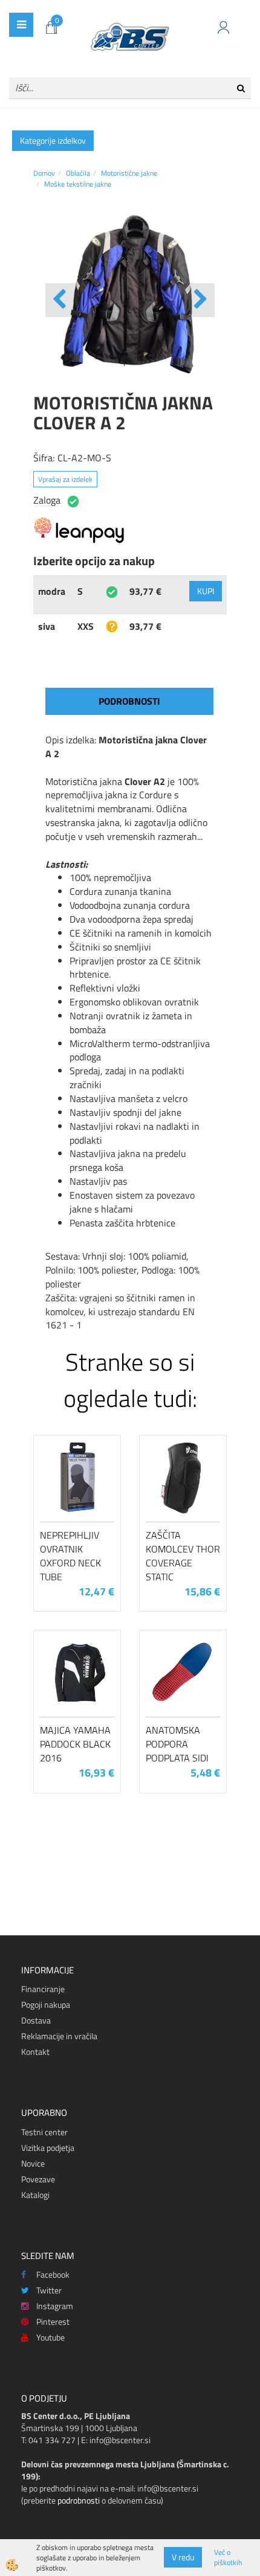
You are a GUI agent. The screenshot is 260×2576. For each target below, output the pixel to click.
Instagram (55, 2306)
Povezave (38, 2179)
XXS (86, 626)
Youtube (50, 2337)
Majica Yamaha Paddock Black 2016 (75, 1744)
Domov (44, 173)
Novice (33, 2163)
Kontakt (35, 2052)
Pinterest (53, 2321)
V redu (183, 2557)
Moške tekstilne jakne (78, 184)
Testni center (44, 2132)
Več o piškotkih (228, 2557)
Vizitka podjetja (48, 2148)
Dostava (36, 2020)
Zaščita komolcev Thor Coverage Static (183, 1556)
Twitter (49, 2290)
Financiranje (43, 1989)
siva (47, 626)
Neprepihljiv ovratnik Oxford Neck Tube (70, 1556)
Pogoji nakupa (46, 2004)
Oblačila (78, 173)
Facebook (53, 2274)
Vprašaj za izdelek (65, 479)
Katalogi (35, 2195)
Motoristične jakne (129, 173)
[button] (199, 300)
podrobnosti (79, 2500)
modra (52, 591)
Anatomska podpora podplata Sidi (177, 1744)
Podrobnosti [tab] (129, 701)
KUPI (206, 591)
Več (77, 1500)
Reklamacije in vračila (59, 2036)
